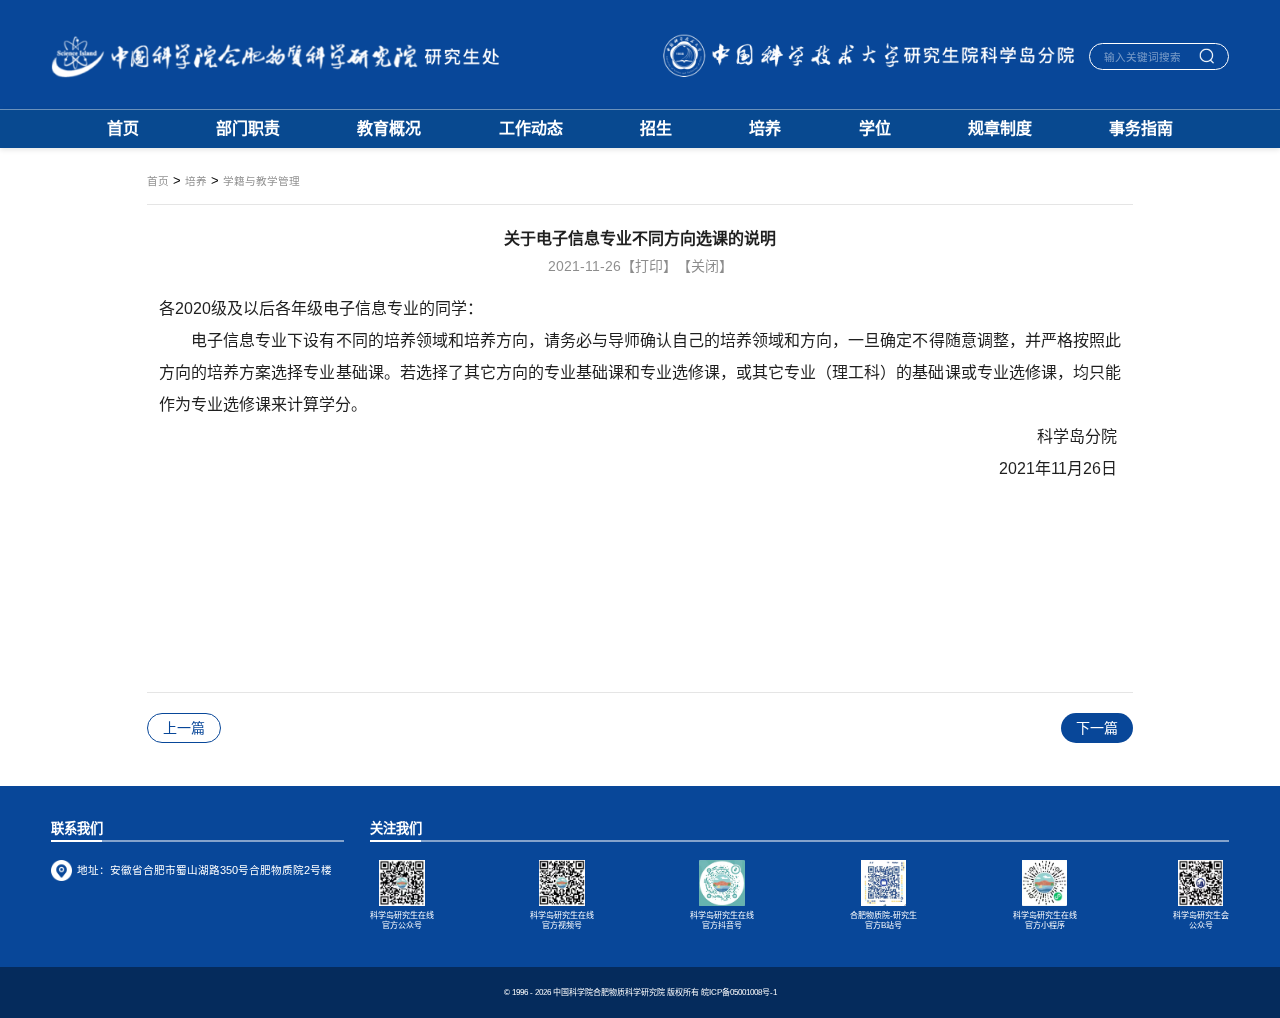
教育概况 (389, 129)
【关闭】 (705, 266)
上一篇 (184, 728)
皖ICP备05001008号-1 (739, 992)
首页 (123, 129)
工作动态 (531, 129)
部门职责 (248, 129)
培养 (765, 129)
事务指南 (1141, 129)
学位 (875, 129)
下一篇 (1097, 728)
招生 (656, 129)
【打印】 (649, 266)
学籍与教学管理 (261, 181)
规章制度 (1000, 129)
